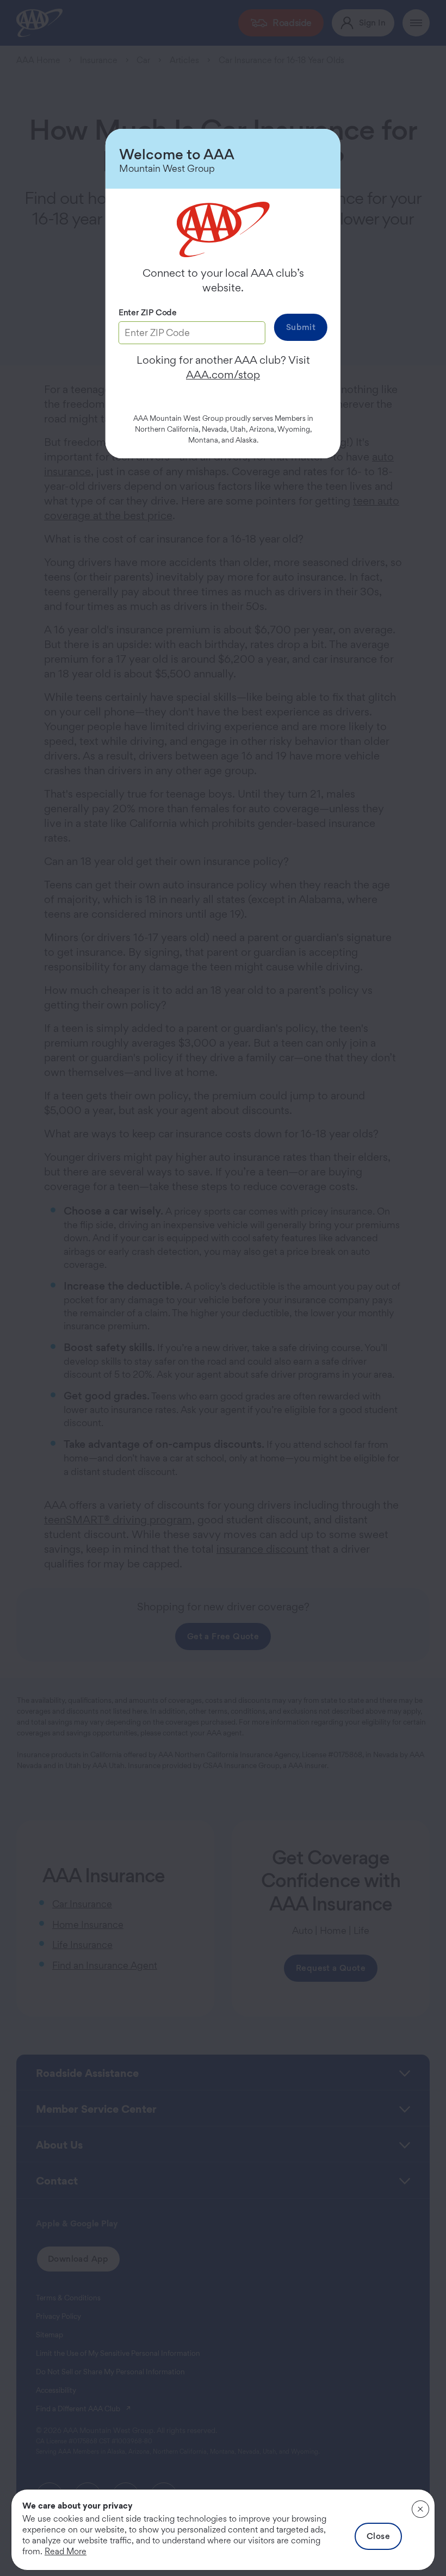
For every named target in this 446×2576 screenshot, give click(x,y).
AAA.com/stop (223, 375)
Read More (66, 2551)
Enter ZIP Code (148, 312)
